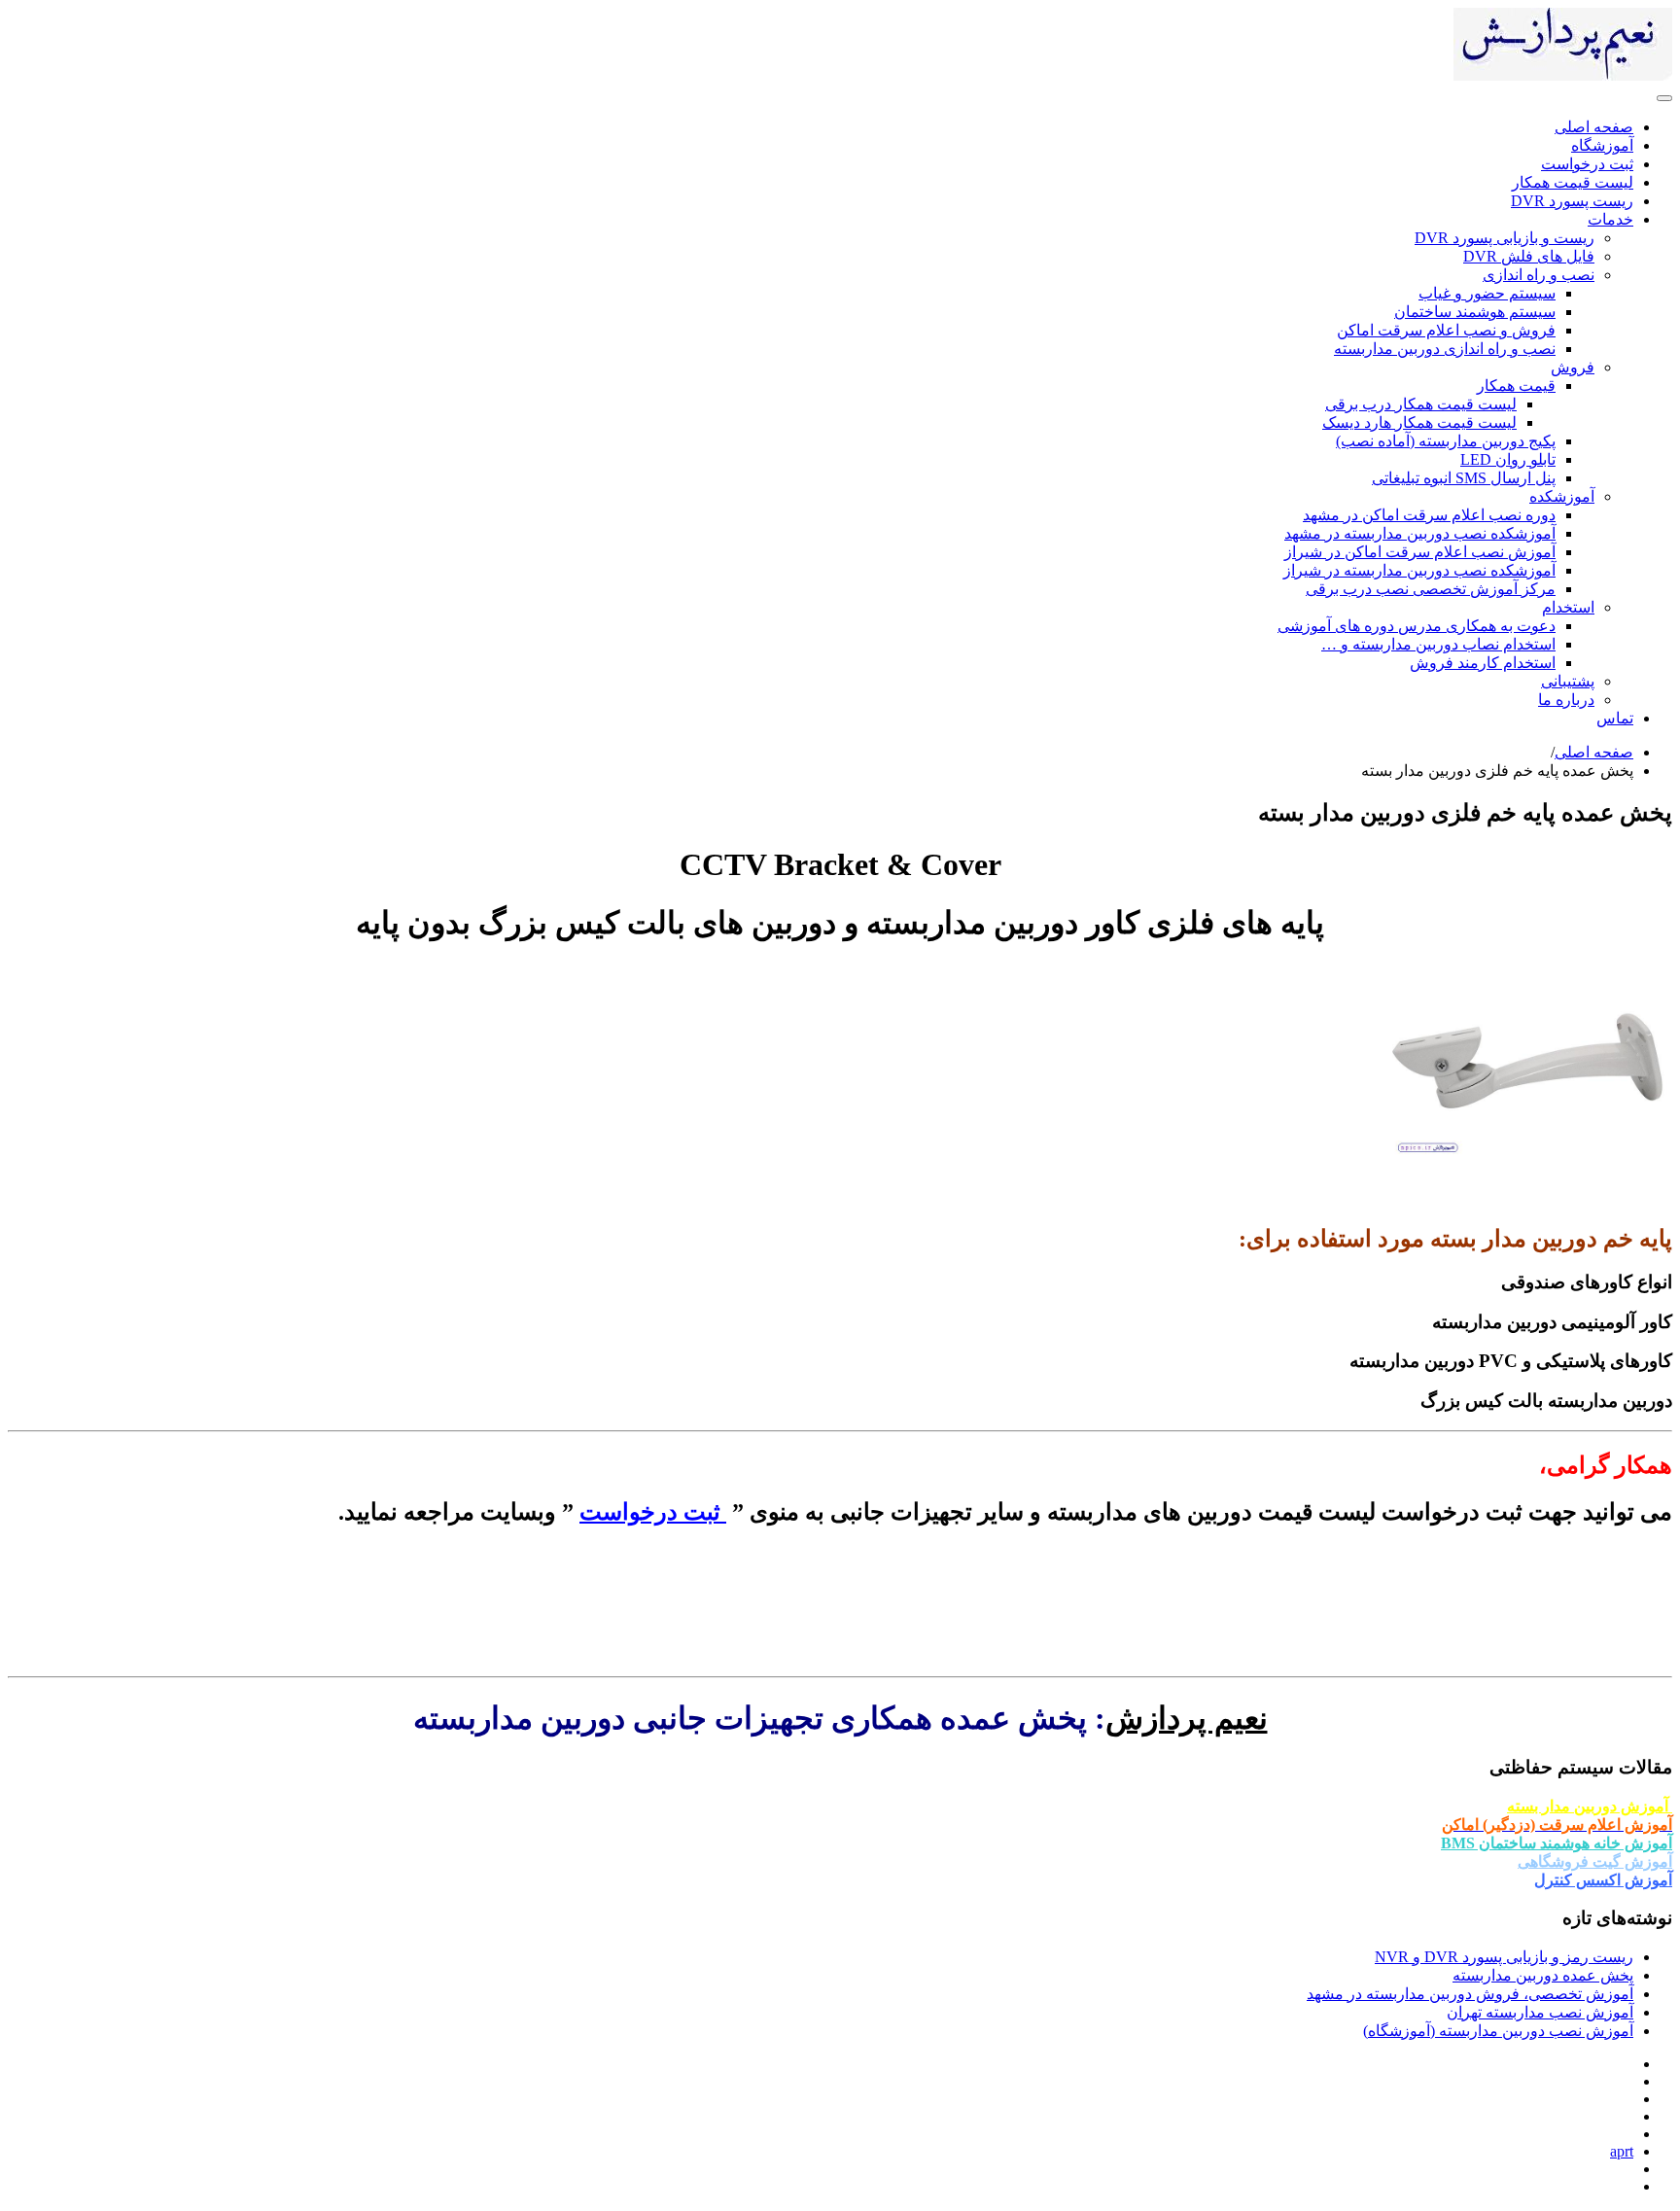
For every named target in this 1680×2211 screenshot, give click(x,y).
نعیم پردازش (1187, 1718)
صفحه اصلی (1594, 752)
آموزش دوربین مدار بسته (1590, 1806)
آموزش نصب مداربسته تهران (1540, 2012)
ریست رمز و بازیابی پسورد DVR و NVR (1504, 1957)
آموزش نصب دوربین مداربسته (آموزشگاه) (1498, 2031)
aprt (1622, 2151)
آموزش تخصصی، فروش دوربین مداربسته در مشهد (1470, 1994)
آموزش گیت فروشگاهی (1595, 1861)
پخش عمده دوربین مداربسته (1543, 1975)
